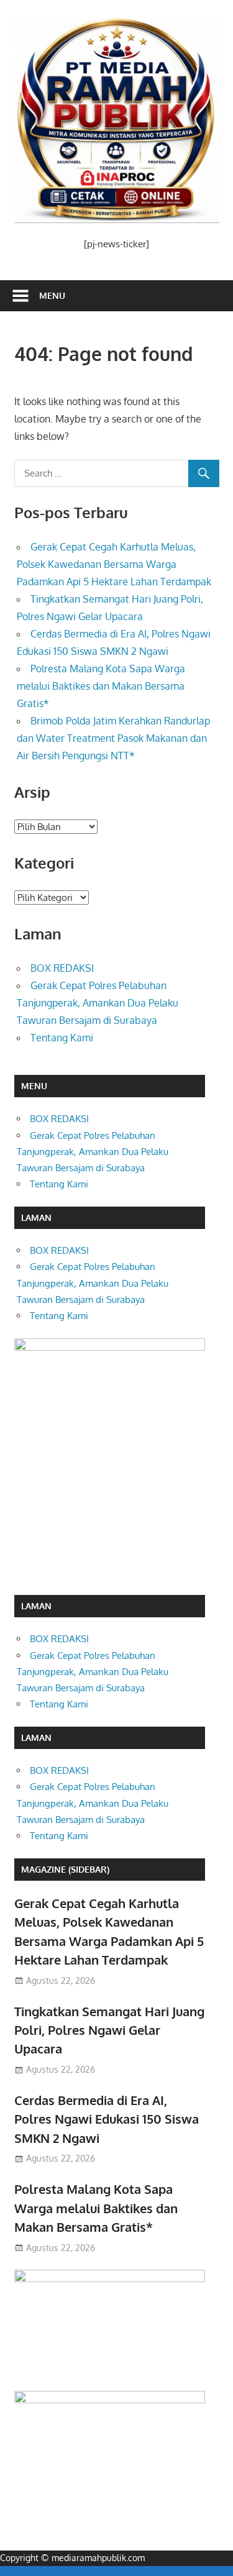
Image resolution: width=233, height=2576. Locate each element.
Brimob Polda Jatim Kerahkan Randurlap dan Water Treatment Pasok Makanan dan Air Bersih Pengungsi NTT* (113, 738)
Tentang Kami (62, 1038)
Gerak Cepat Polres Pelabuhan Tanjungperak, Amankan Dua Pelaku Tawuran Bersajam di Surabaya (98, 1003)
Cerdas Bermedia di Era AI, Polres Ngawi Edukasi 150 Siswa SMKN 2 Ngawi (107, 2119)
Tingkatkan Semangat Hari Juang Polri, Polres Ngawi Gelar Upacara (109, 2030)
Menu (52, 295)
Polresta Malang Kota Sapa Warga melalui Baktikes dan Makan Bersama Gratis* (101, 686)
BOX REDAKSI (62, 968)
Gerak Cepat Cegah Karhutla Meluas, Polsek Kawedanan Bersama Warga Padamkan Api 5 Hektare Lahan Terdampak (114, 564)
